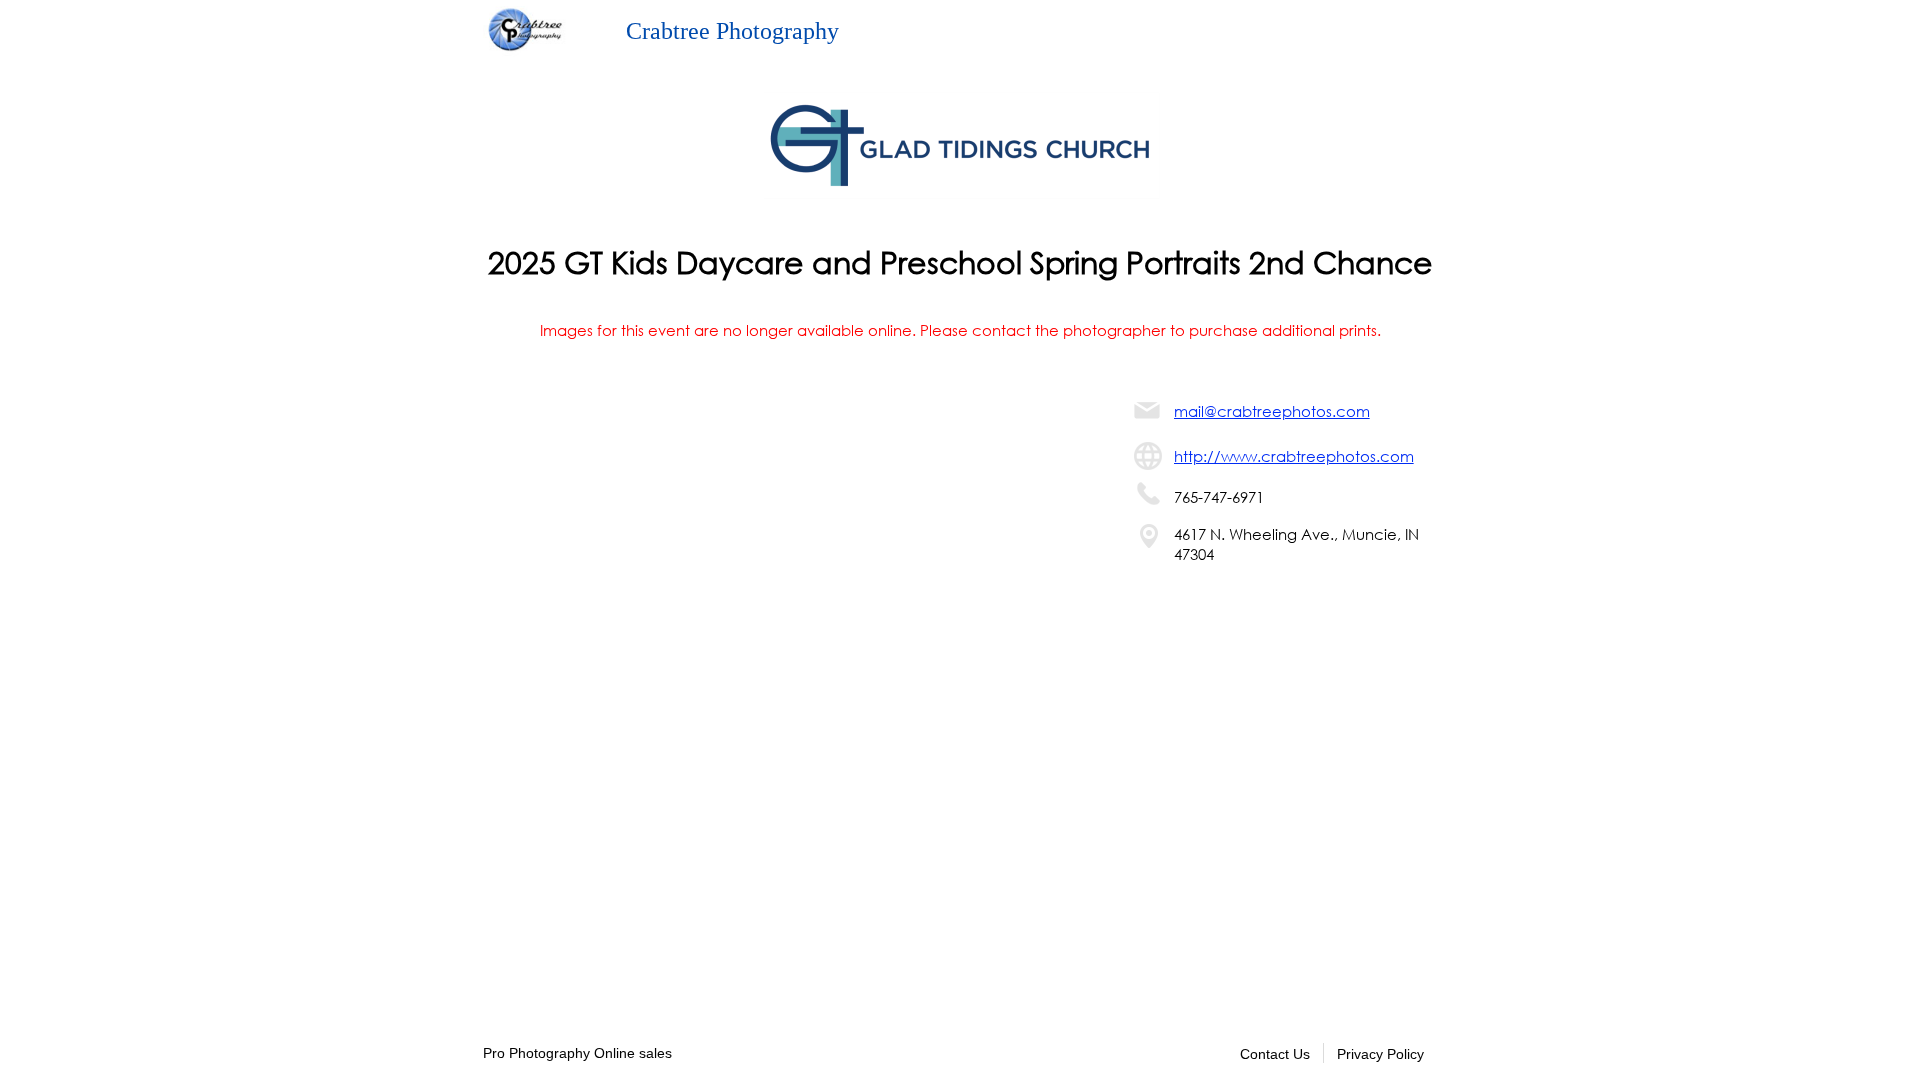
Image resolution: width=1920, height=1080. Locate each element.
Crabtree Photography (732, 31)
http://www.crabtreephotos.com (1294, 456)
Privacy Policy (1380, 1054)
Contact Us (1275, 1054)
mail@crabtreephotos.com (1272, 411)
